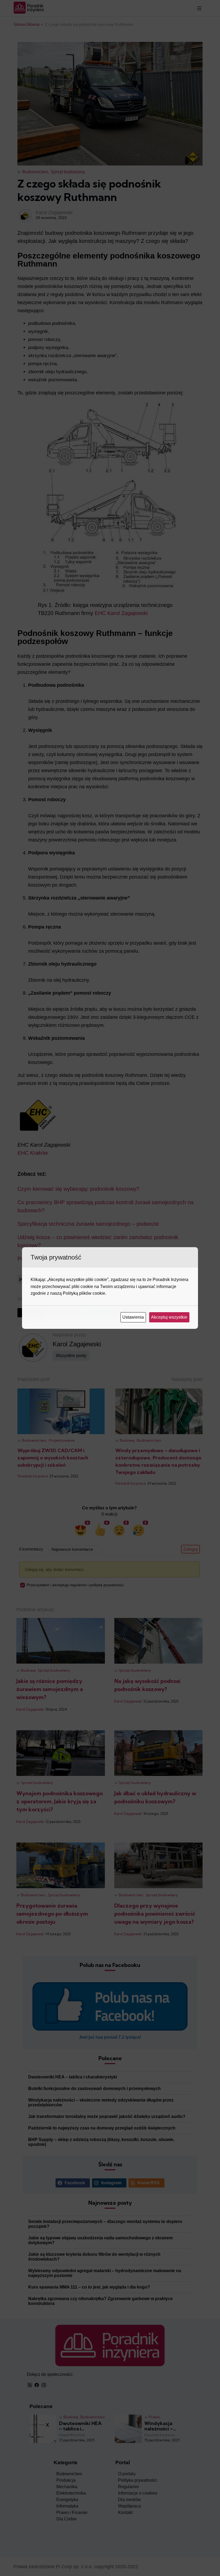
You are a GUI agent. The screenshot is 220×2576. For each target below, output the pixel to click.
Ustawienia (134, 1317)
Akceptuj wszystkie (170, 1317)
